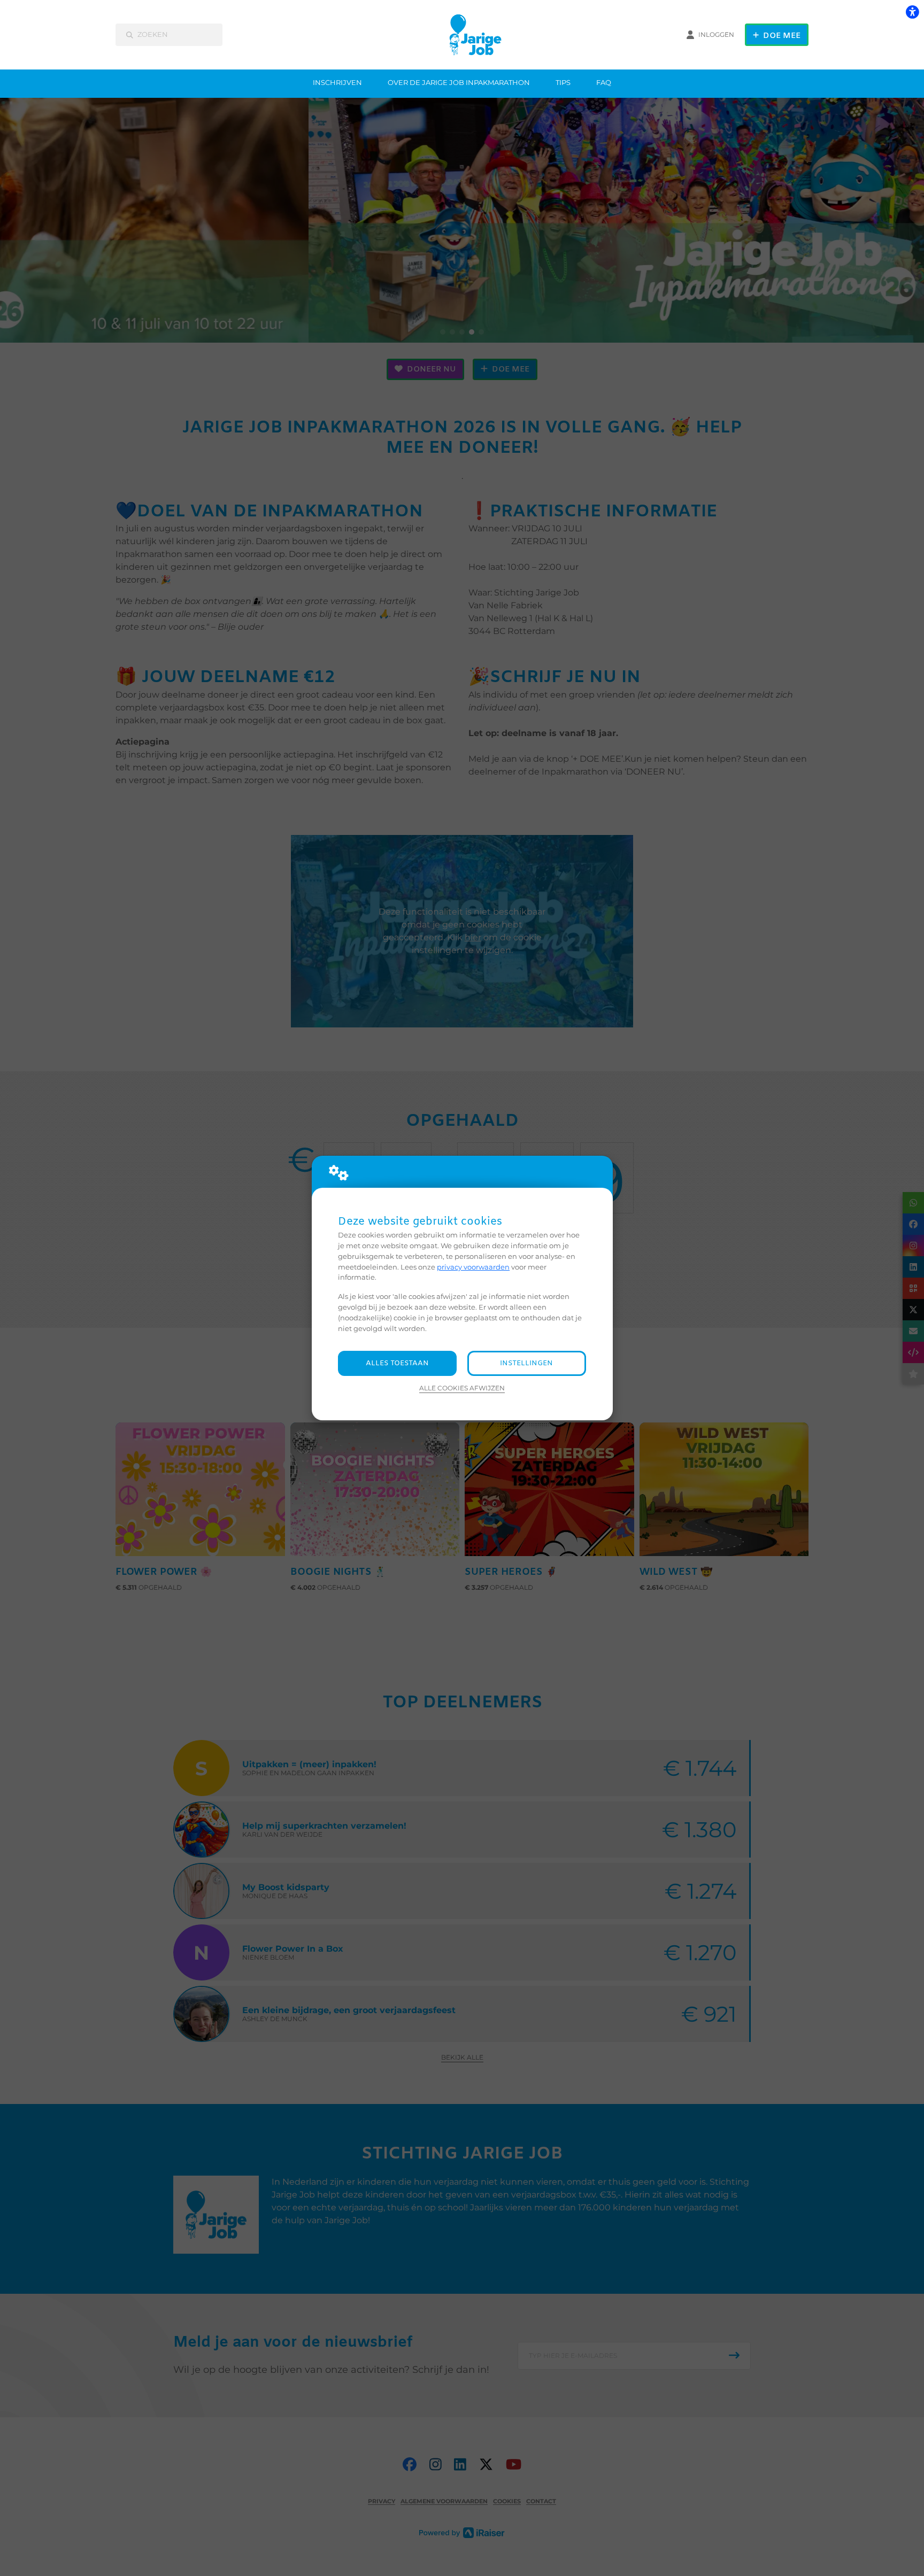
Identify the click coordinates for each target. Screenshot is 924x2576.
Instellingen (526, 1363)
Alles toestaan (397, 1363)
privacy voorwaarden (473, 1267)
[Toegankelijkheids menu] (912, 12)
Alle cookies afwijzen (462, 1388)
